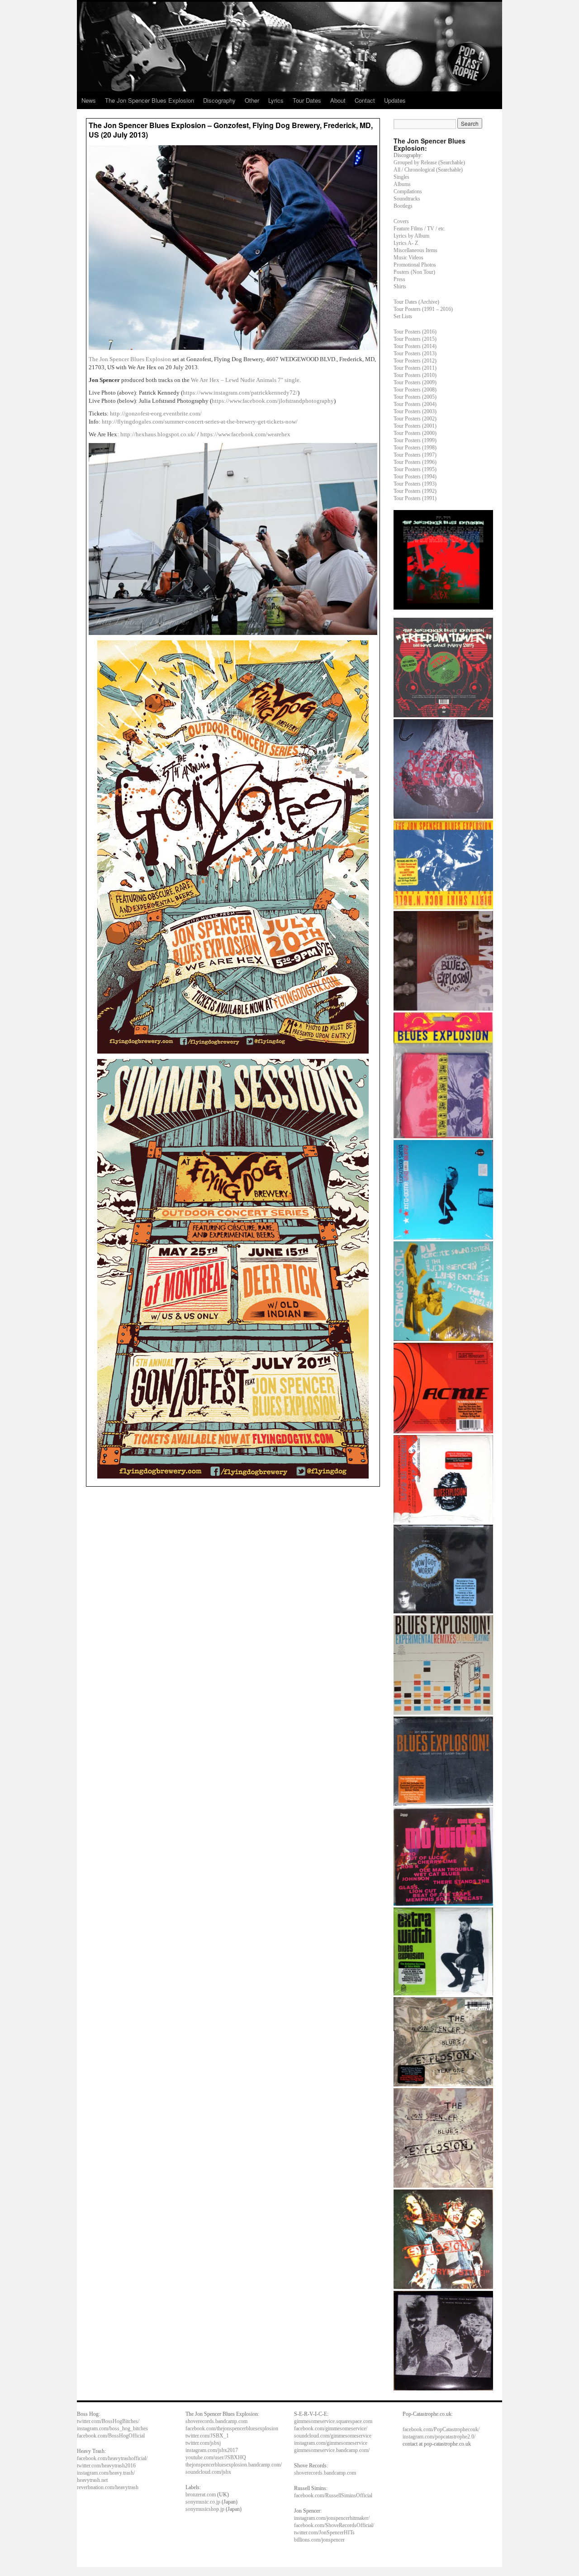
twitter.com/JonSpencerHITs (324, 2533)
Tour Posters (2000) (415, 433)
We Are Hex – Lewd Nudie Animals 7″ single (245, 380)
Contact (365, 100)
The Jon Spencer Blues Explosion (149, 100)
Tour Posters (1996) (415, 462)
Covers (401, 221)
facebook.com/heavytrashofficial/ (112, 2458)
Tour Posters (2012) (415, 361)
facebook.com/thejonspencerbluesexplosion (232, 2428)
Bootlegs (403, 206)
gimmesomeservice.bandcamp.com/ (332, 2450)
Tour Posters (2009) (415, 382)
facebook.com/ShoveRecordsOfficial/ (334, 2525)
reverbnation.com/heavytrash (108, 2487)
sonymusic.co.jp (203, 2502)
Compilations (408, 191)
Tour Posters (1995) (415, 469)
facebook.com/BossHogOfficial (111, 2436)
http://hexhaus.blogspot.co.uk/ (158, 434)
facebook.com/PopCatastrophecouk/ (441, 2429)
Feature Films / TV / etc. (420, 229)
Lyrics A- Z (406, 243)
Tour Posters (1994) (415, 477)
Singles (401, 177)
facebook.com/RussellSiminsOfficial (333, 2495)
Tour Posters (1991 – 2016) (423, 309)
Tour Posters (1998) (415, 448)
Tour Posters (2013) (415, 353)
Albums (402, 184)
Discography (219, 100)
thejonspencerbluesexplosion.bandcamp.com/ (234, 2465)
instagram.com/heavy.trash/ (106, 2473)
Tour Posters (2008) (415, 390)
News (89, 100)
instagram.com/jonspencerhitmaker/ (332, 2518)
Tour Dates (307, 100)
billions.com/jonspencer (319, 2540)
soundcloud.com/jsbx (208, 2472)
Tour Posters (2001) (415, 426)
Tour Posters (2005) (415, 397)
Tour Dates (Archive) (416, 302)
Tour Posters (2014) (415, 346)
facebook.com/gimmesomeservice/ (331, 2428)
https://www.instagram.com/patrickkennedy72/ (240, 393)
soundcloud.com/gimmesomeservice (333, 2436)
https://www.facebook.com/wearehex (245, 434)
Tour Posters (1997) (415, 455)
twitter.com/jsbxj (203, 2443)
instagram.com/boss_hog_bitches (112, 2428)
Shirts (400, 286)
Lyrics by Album (411, 236)
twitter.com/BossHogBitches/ (108, 2421)
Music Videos (408, 258)
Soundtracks (407, 199)
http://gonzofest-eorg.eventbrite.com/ (156, 413)
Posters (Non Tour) (414, 272)
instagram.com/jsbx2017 (212, 2450)
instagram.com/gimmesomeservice (331, 2443)
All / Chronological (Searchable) (428, 170)
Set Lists (403, 316)
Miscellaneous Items (415, 250)
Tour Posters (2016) (415, 332)
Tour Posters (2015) (415, 339)
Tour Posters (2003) (415, 411)
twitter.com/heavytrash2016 (106, 2466)
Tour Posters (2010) (415, 375)
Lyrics (276, 100)
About (338, 100)
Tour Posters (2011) (415, 368)
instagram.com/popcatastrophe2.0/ (439, 2437)
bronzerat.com (201, 2495)
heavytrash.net (92, 2480)
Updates (395, 100)
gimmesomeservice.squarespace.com (333, 2421)
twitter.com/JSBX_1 (207, 2436)
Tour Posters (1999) (415, 440)
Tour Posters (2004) (415, 404)
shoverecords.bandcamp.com (216, 2421)
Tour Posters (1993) (415, 484)
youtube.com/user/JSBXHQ (216, 2457)
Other (252, 100)
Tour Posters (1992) (415, 491)
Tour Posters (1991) (415, 498)
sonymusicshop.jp (205, 2509)
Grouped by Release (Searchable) (429, 162)
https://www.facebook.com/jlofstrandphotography (273, 401)
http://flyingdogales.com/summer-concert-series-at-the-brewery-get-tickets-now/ (200, 422)
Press (399, 279)
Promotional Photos (415, 265)
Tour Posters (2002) (415, 419)
